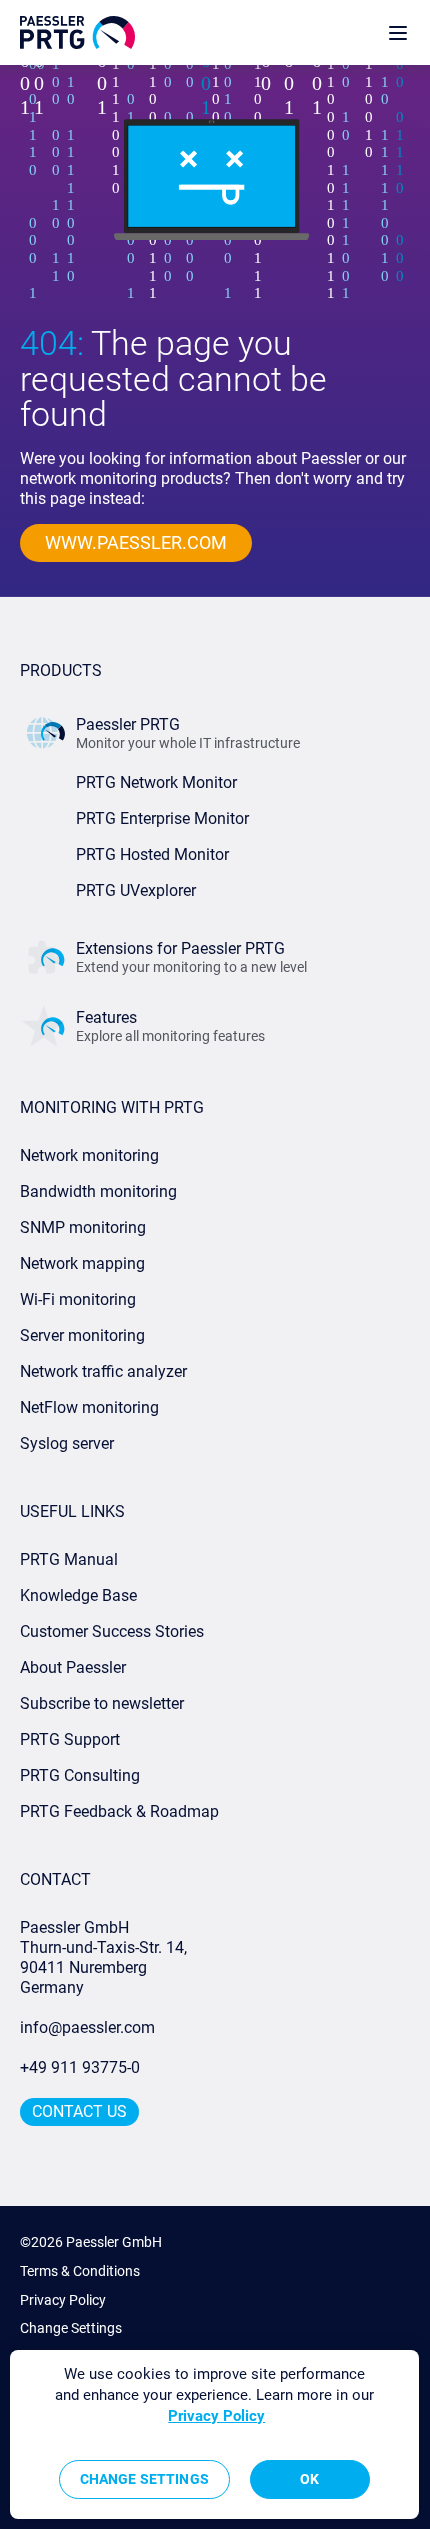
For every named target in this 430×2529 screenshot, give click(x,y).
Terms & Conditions (80, 2271)
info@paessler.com (87, 2027)
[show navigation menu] (398, 32)
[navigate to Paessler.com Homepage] (77, 32)
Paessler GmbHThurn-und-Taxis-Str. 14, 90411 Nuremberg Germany (105, 1957)
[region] (214, 2434)
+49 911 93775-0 (80, 2067)
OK (309, 2479)
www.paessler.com (136, 542)
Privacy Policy (63, 2300)
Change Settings (71, 2328)
